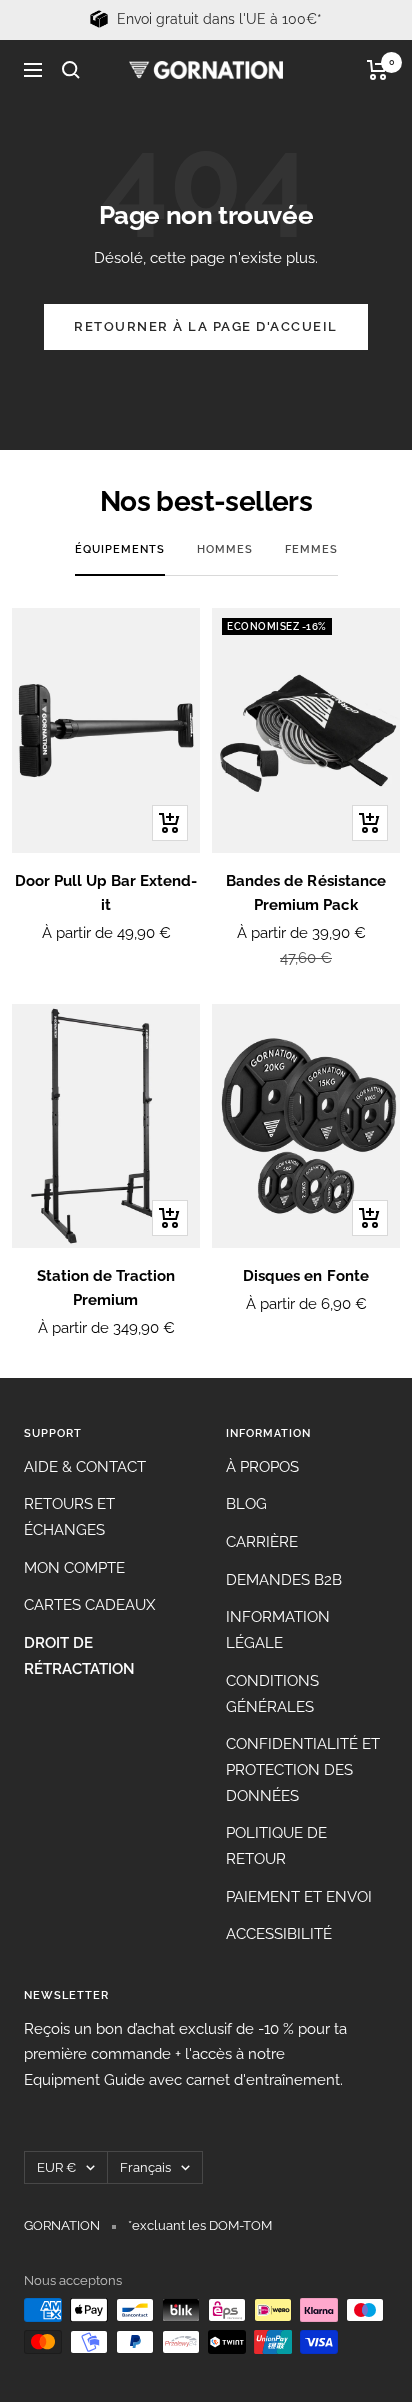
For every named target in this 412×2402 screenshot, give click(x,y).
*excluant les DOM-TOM (200, 2225)
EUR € (56, 2167)
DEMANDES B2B (284, 1580)
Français (145, 2167)
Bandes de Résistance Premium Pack (305, 893)
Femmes (311, 549)
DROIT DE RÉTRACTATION (79, 1656)
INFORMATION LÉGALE (278, 1630)
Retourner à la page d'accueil (206, 326)
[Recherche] (71, 70)
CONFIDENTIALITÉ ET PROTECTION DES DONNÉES (303, 1769)
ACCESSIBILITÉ (279, 1934)
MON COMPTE (74, 1568)
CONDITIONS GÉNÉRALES (272, 1694)
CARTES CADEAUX (89, 1605)
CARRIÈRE (262, 1542)
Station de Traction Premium (106, 1288)
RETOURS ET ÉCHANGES (69, 1517)
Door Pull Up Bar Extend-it (106, 893)
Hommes (225, 549)
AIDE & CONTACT (85, 1467)
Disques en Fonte (305, 1276)
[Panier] (377, 70)
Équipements (120, 549)
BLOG (246, 1504)
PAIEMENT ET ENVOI (299, 1897)
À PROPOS (262, 1467)
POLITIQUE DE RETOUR (276, 1846)
